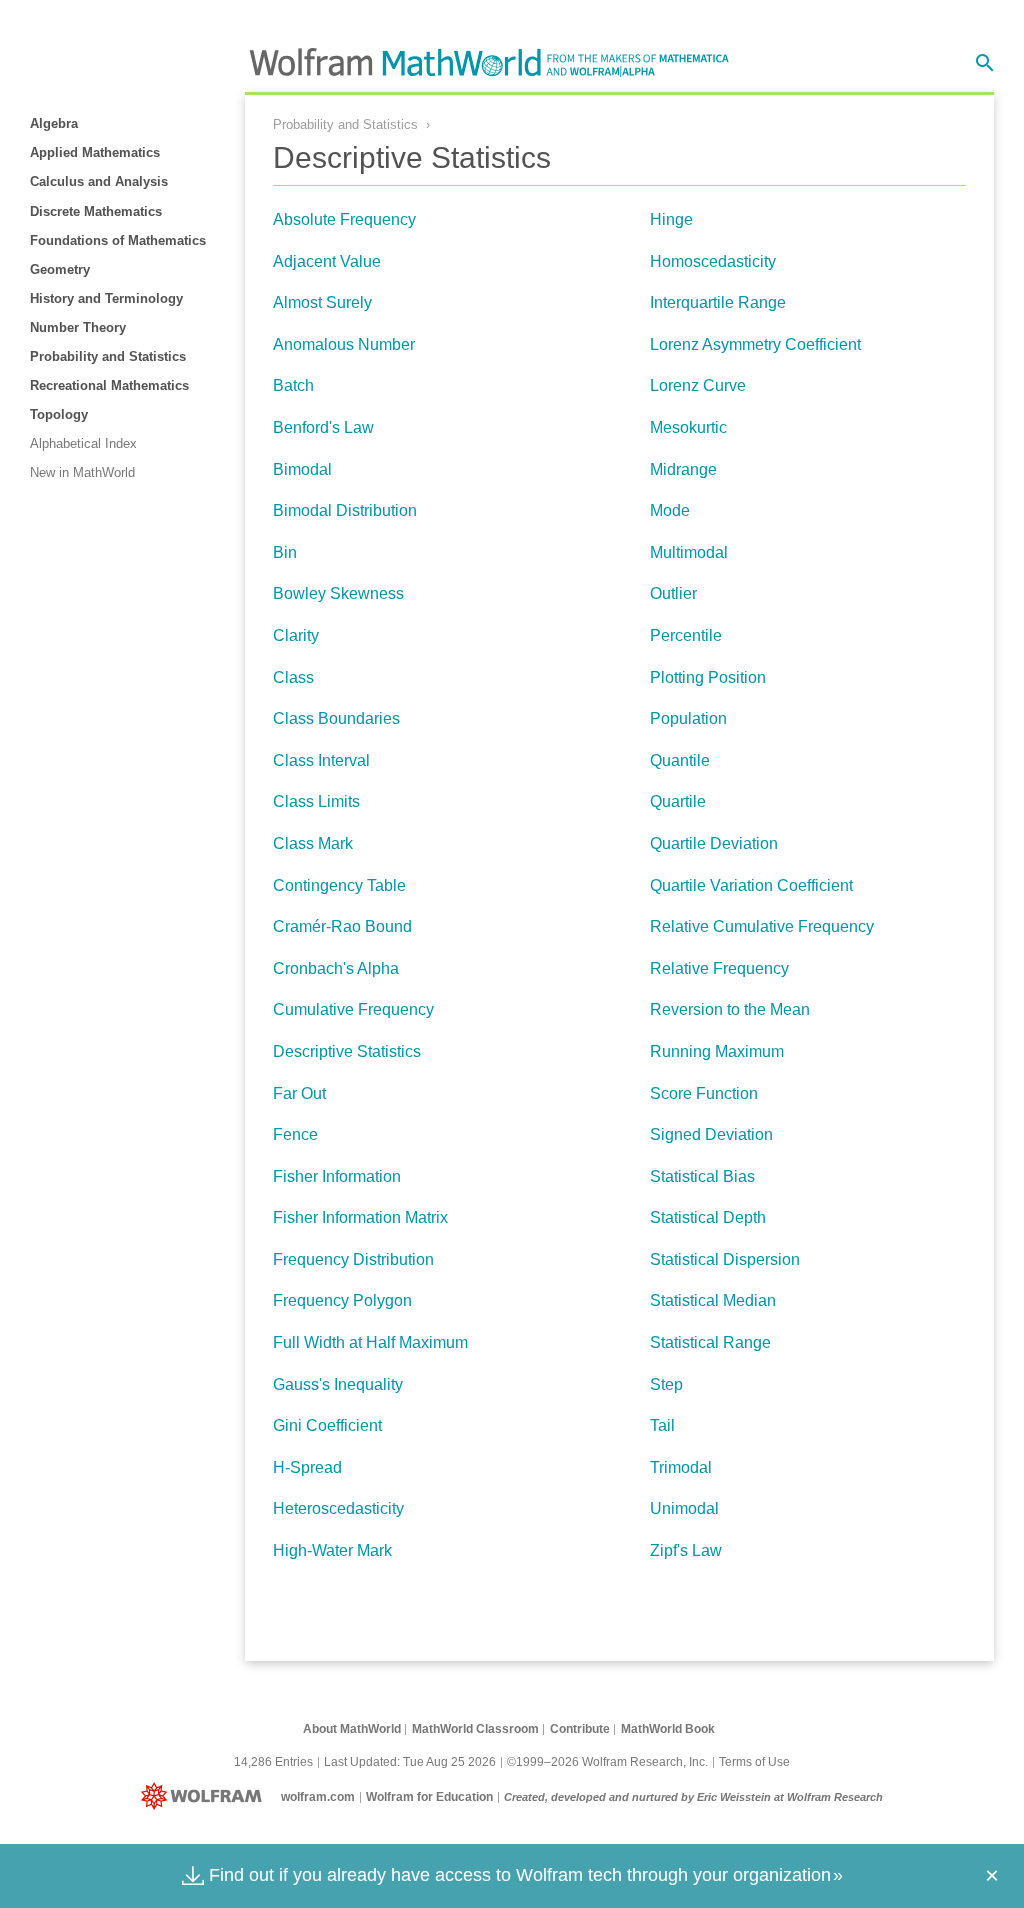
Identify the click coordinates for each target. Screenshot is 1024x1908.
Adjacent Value (327, 261)
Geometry (60, 269)
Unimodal (684, 1508)
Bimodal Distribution (345, 510)
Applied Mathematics (95, 152)
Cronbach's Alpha (336, 968)
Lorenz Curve (698, 385)
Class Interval (321, 760)
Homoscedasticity (713, 261)
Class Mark (313, 843)
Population (688, 718)
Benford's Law (323, 427)
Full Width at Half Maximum (370, 1342)
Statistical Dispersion (725, 1259)
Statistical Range (710, 1342)
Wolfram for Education (429, 1797)
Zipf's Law (686, 1550)
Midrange (683, 469)
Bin (285, 552)
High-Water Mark (332, 1550)
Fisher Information (337, 1176)
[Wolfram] (205, 1797)
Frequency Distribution (353, 1259)
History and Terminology (106, 298)
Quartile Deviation (714, 843)
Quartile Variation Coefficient (751, 885)
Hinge (671, 219)
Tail (662, 1425)
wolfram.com (318, 1797)
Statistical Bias (702, 1176)
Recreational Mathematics (109, 385)
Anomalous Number (344, 344)
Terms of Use (754, 1762)
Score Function (704, 1093)
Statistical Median (713, 1300)
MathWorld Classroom (475, 1729)
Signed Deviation (711, 1134)
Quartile (678, 801)
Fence (295, 1134)
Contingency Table (339, 885)
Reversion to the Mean (730, 1009)
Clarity (296, 635)
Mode (670, 510)
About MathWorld (352, 1729)
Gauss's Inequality (338, 1384)
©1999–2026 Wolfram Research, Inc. (607, 1762)
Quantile (680, 760)
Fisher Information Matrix (360, 1217)
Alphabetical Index (83, 443)
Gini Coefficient (327, 1425)
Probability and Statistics (108, 356)
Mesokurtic (688, 427)
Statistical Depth (708, 1217)
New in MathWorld (82, 472)
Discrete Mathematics (96, 211)
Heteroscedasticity (338, 1508)
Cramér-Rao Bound (342, 926)
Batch (293, 385)
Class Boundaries (336, 718)
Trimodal (681, 1467)
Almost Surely (322, 302)
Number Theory (78, 327)
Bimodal (302, 469)
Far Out (299, 1093)
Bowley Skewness (338, 593)
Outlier (673, 593)
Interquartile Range (718, 302)
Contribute (580, 1729)
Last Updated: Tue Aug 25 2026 (410, 1762)
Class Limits (316, 801)
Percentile (686, 635)
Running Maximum (717, 1051)
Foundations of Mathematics (118, 240)
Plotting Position (708, 677)
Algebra (54, 123)
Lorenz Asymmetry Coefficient (755, 344)
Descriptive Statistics (347, 1051)
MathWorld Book (668, 1729)
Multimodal (689, 552)
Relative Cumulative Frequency (762, 926)
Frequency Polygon (342, 1300)
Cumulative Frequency (353, 1009)
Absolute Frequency (344, 219)
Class (293, 677)
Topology (59, 414)
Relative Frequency (719, 968)
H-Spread (307, 1467)
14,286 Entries (273, 1762)
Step (666, 1384)
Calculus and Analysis (99, 181)
